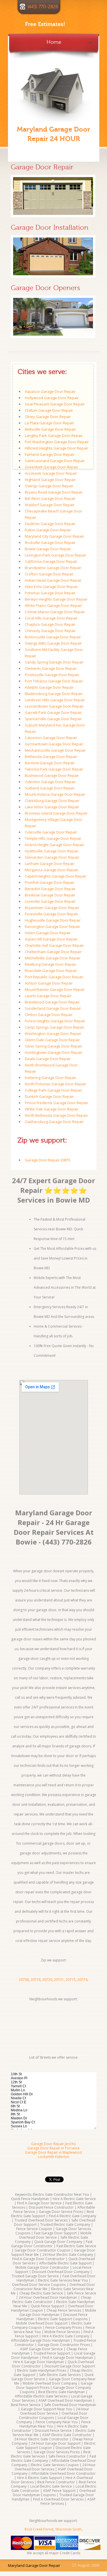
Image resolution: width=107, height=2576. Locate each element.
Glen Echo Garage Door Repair (51, 587)
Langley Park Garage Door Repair (54, 435)
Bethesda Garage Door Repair (51, 757)
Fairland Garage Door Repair (50, 454)
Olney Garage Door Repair (48, 417)
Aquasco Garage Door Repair (50, 391)
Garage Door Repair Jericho (53, 2144)
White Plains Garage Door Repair (53, 605)
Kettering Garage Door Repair (51, 1078)
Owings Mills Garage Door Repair (53, 643)
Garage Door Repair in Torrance (53, 2148)
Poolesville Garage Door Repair (52, 675)
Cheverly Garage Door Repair (50, 631)
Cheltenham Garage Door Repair (53, 952)
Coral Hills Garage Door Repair (51, 618)
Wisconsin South (68, 2529)
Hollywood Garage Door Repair (52, 398)
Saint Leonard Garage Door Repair (55, 461)
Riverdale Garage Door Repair (51, 971)
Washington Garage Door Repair (53, 1033)
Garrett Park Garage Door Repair (53, 712)
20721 (59, 1980)
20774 (82, 1980)
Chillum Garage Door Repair (49, 410)
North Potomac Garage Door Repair (55, 1084)
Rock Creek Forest (39, 2529)
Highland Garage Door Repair (50, 480)
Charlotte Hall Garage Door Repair (54, 945)
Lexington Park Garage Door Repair (55, 555)
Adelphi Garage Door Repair (49, 687)
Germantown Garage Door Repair (54, 744)
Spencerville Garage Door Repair (53, 719)
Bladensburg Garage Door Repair (54, 694)
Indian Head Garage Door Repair (53, 580)
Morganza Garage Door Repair (52, 870)
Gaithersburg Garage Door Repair (54, 1122)
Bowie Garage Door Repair (48, 549)
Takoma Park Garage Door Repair (54, 769)
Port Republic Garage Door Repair (54, 977)
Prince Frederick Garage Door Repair (56, 1103)
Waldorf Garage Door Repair (50, 505)
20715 (71, 1980)
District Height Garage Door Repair (54, 845)
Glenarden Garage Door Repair (52, 857)
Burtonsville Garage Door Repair (53, 637)
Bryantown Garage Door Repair (52, 908)
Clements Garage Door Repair (51, 668)
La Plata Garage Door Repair (50, 423)
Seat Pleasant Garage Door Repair (55, 404)
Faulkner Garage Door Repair (50, 524)
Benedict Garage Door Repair (50, 889)
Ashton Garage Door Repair (49, 983)
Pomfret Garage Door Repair (50, 882)
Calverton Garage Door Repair (51, 738)
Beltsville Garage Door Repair (50, 429)
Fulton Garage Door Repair (48, 530)
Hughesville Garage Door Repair (53, 920)
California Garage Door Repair (51, 561)
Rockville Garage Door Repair (50, 542)
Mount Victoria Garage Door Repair (55, 794)
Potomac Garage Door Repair (50, 593)
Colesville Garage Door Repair (51, 832)
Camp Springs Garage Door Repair (55, 1027)
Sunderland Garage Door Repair (53, 1008)
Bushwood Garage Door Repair (52, 775)
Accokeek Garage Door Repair (51, 473)
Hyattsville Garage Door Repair (52, 851)
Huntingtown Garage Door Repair (54, 1052)
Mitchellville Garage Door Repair (53, 958)
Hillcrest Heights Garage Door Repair (56, 448)
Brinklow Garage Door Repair (50, 895)
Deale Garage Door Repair (48, 1059)
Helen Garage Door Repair (48, 933)
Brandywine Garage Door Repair (53, 568)
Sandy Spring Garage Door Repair (54, 662)
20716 (36, 1980)
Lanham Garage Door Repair (50, 864)
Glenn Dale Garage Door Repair (52, 1040)
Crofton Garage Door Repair (49, 574)
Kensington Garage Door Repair (53, 926)
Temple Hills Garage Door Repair (53, 838)
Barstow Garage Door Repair (50, 763)
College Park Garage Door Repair (53, 1090)
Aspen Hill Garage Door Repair (51, 939)
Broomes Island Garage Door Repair (56, 813)
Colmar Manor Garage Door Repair (55, 612)
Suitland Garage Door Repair (50, 788)
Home (54, 41)
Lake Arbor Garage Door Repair (52, 807)
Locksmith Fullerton (54, 2157)
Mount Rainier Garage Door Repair (55, 989)
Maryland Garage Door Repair (34, 2565)
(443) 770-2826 (43, 7)
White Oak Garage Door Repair (52, 1109)
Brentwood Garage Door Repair (52, 1002)
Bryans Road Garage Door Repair (54, 492)
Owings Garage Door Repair (49, 486)
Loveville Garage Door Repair (50, 901)
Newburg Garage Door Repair (51, 964)
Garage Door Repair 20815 (48, 1160)
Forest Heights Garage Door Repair (55, 1021)
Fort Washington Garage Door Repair (57, 442)
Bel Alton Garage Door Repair (50, 498)
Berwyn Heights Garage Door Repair (56, 599)
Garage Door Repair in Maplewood (53, 2152)
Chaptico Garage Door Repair (50, 624)
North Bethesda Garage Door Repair (56, 1115)
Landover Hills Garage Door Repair (55, 700)
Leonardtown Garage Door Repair (54, 706)
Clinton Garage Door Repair (49, 1015)
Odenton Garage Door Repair (50, 782)
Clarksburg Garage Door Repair (52, 801)
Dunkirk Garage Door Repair (49, 1096)
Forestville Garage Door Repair (52, 914)
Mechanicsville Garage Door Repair (55, 750)
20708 (24, 1980)
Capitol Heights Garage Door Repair (56, 876)
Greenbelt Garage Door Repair (52, 467)
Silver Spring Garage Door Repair (53, 1046)
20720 (47, 1980)
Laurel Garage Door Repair (48, 996)
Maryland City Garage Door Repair (54, 536)
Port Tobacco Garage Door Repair (54, 681)
